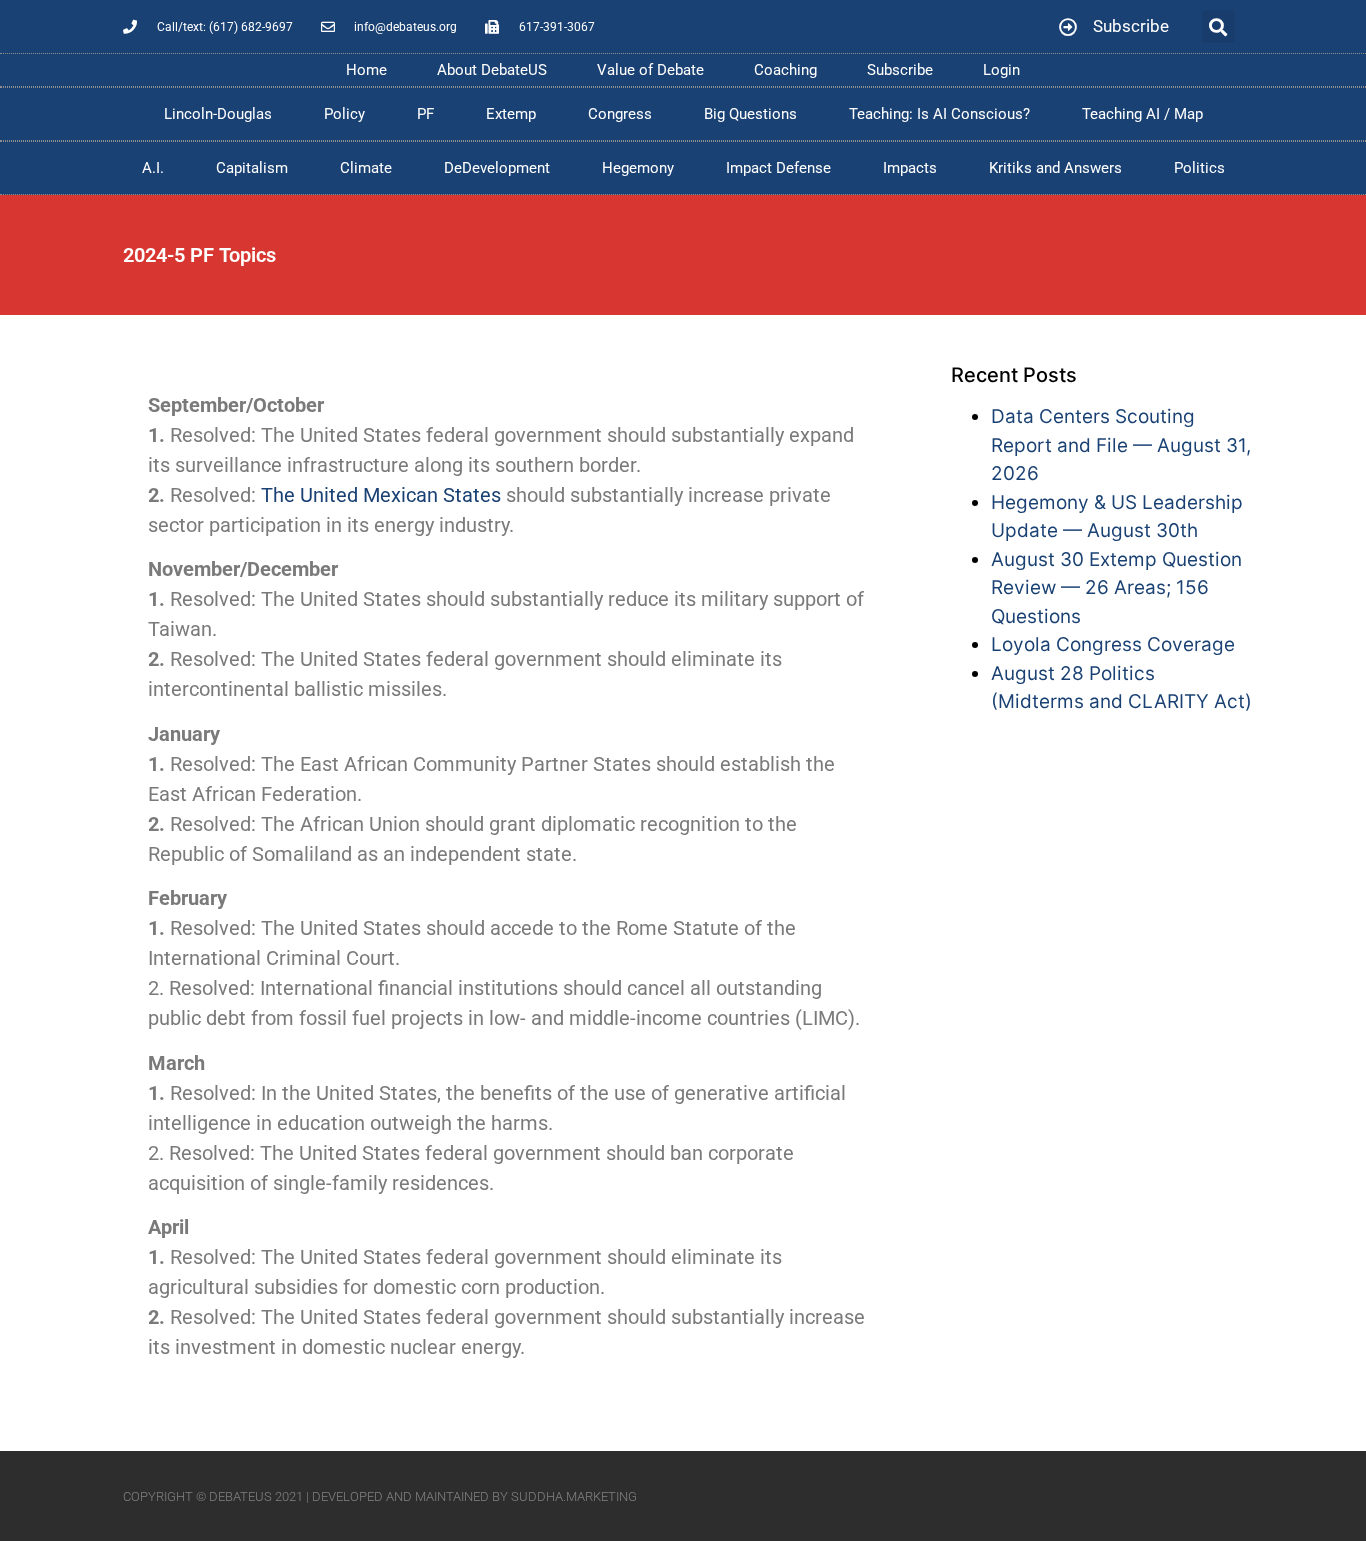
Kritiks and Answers (1055, 168)
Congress (620, 114)
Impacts (910, 168)
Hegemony (638, 168)
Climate (366, 168)
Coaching (785, 70)
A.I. (153, 168)
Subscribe (900, 70)
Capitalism (252, 168)
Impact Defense (778, 168)
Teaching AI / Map (1142, 114)
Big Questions (750, 114)
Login (1001, 70)
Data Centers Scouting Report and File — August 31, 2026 (1121, 445)
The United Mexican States (381, 495)
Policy (344, 114)
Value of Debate (650, 70)
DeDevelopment (497, 168)
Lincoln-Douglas (218, 114)
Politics (1199, 168)
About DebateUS (492, 70)
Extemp (511, 114)
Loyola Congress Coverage (1113, 644)
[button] (1218, 26)
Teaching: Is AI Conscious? (939, 114)
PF (425, 114)
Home (366, 70)
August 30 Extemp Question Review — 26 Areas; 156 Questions (1116, 588)
